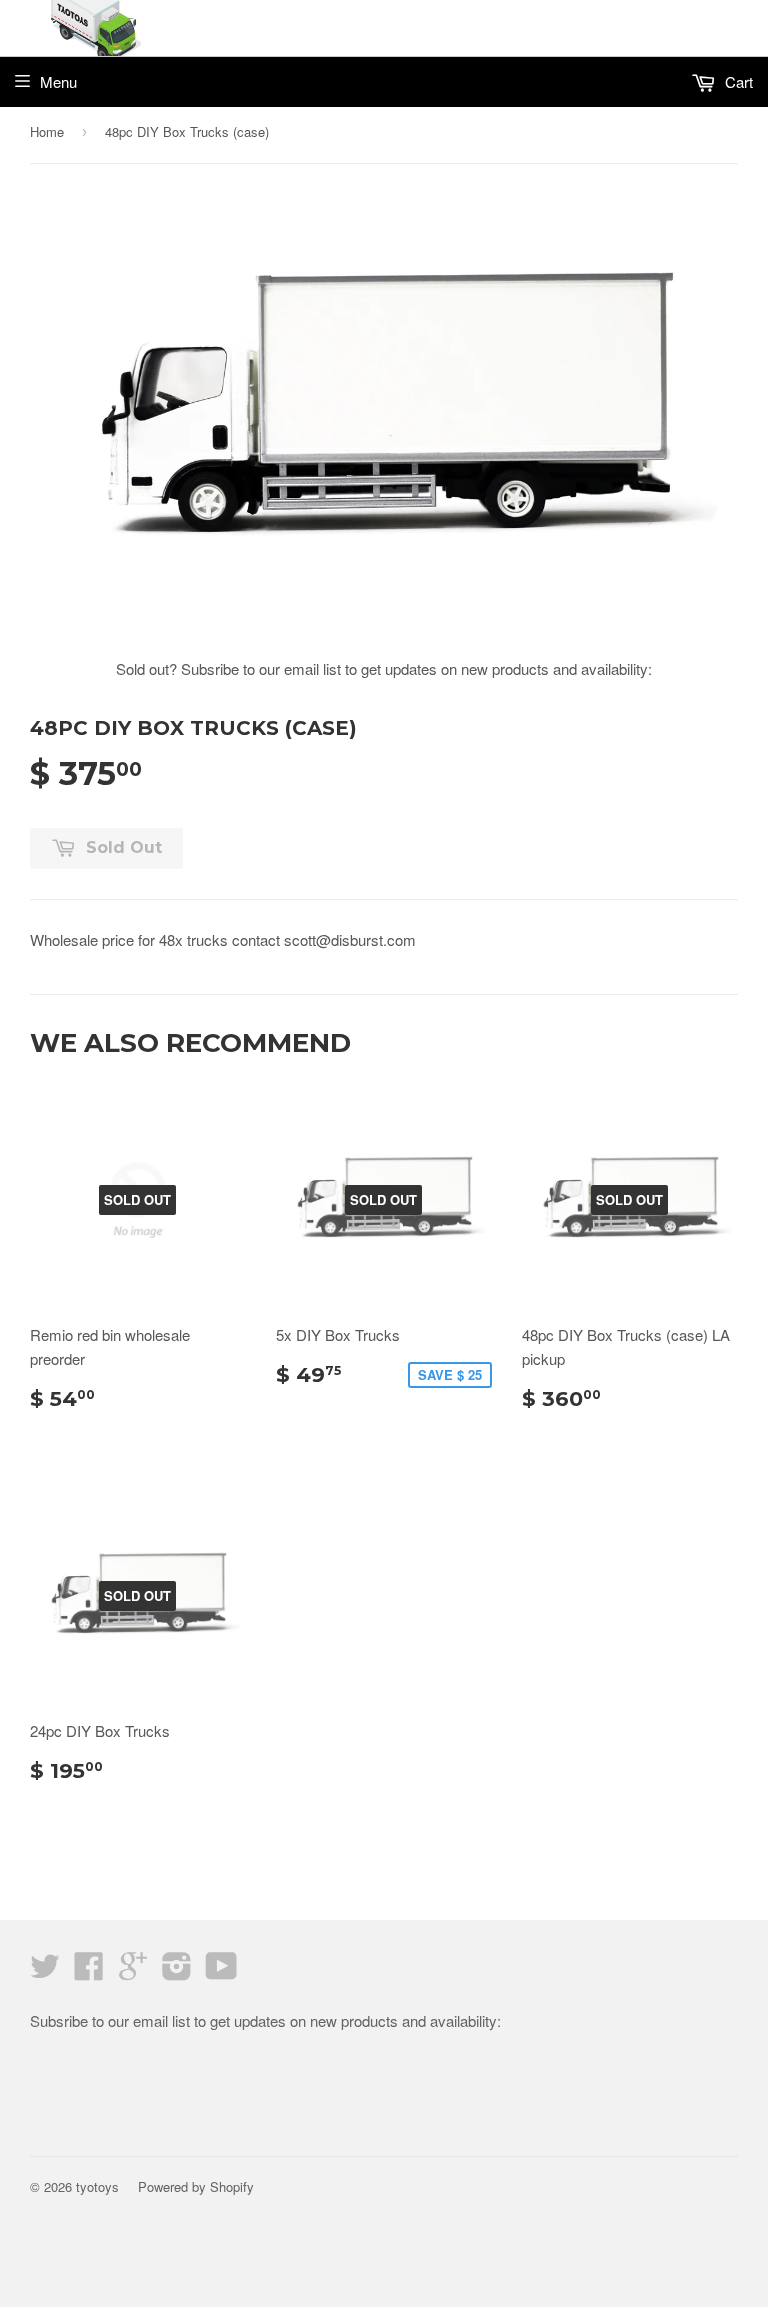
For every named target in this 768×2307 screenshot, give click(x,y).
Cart (737, 81)
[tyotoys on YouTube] (221, 1971)
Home (47, 131)
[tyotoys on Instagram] (177, 1971)
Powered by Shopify (196, 2186)
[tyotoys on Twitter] (45, 1971)
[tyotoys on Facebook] (89, 1971)
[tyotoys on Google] (133, 1971)
